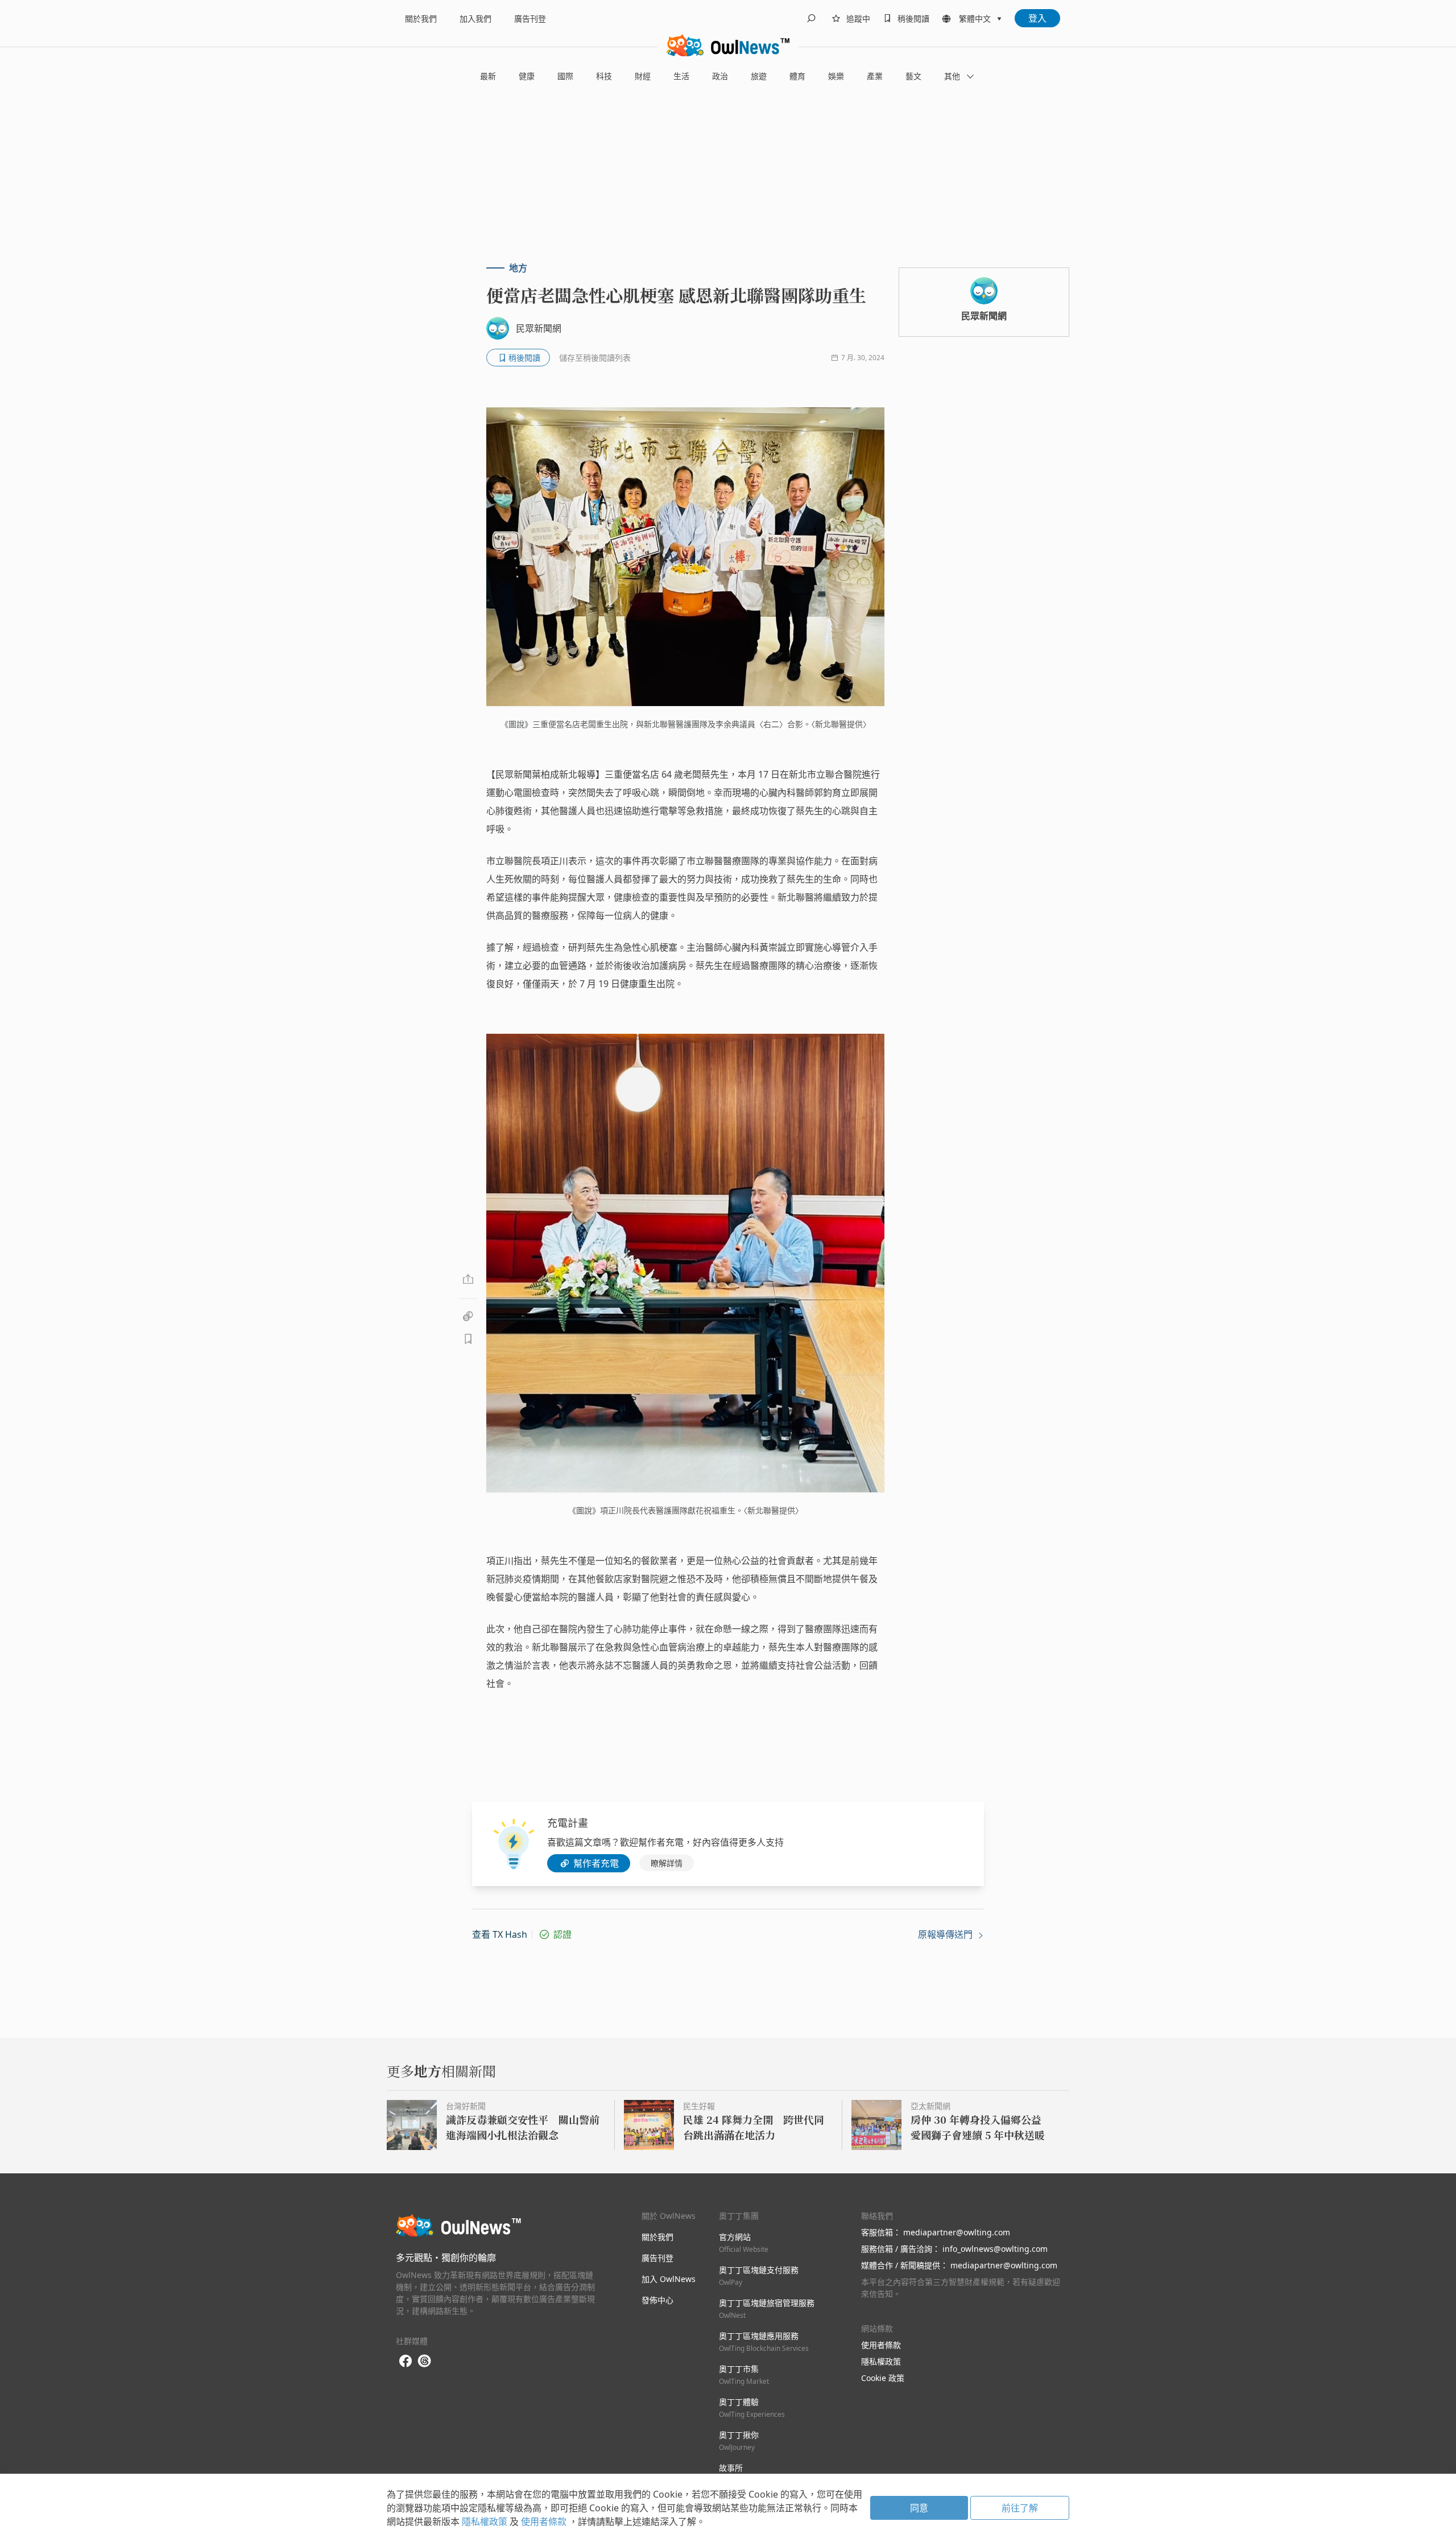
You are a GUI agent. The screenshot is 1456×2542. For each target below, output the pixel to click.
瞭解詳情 (667, 1863)
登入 (1037, 18)
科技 (604, 76)
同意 (919, 2508)
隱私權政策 (881, 2361)
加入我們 (475, 18)
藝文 (913, 76)
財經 (643, 76)
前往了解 (1020, 2508)
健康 (527, 76)
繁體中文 (975, 18)
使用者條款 (881, 2345)
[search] (811, 18)
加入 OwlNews (669, 2279)
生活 (681, 76)
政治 (720, 76)
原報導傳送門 (946, 1934)
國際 (565, 76)
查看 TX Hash (500, 1934)
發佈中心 (657, 2300)
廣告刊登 (530, 18)
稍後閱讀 (913, 18)
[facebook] (406, 2361)
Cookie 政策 (883, 2378)
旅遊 (759, 76)
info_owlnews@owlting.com (995, 2249)
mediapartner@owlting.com (957, 2232)
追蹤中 (858, 18)
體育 (797, 76)
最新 (488, 76)
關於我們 (421, 18)
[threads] (424, 2361)
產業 (875, 76)
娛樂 (836, 76)
